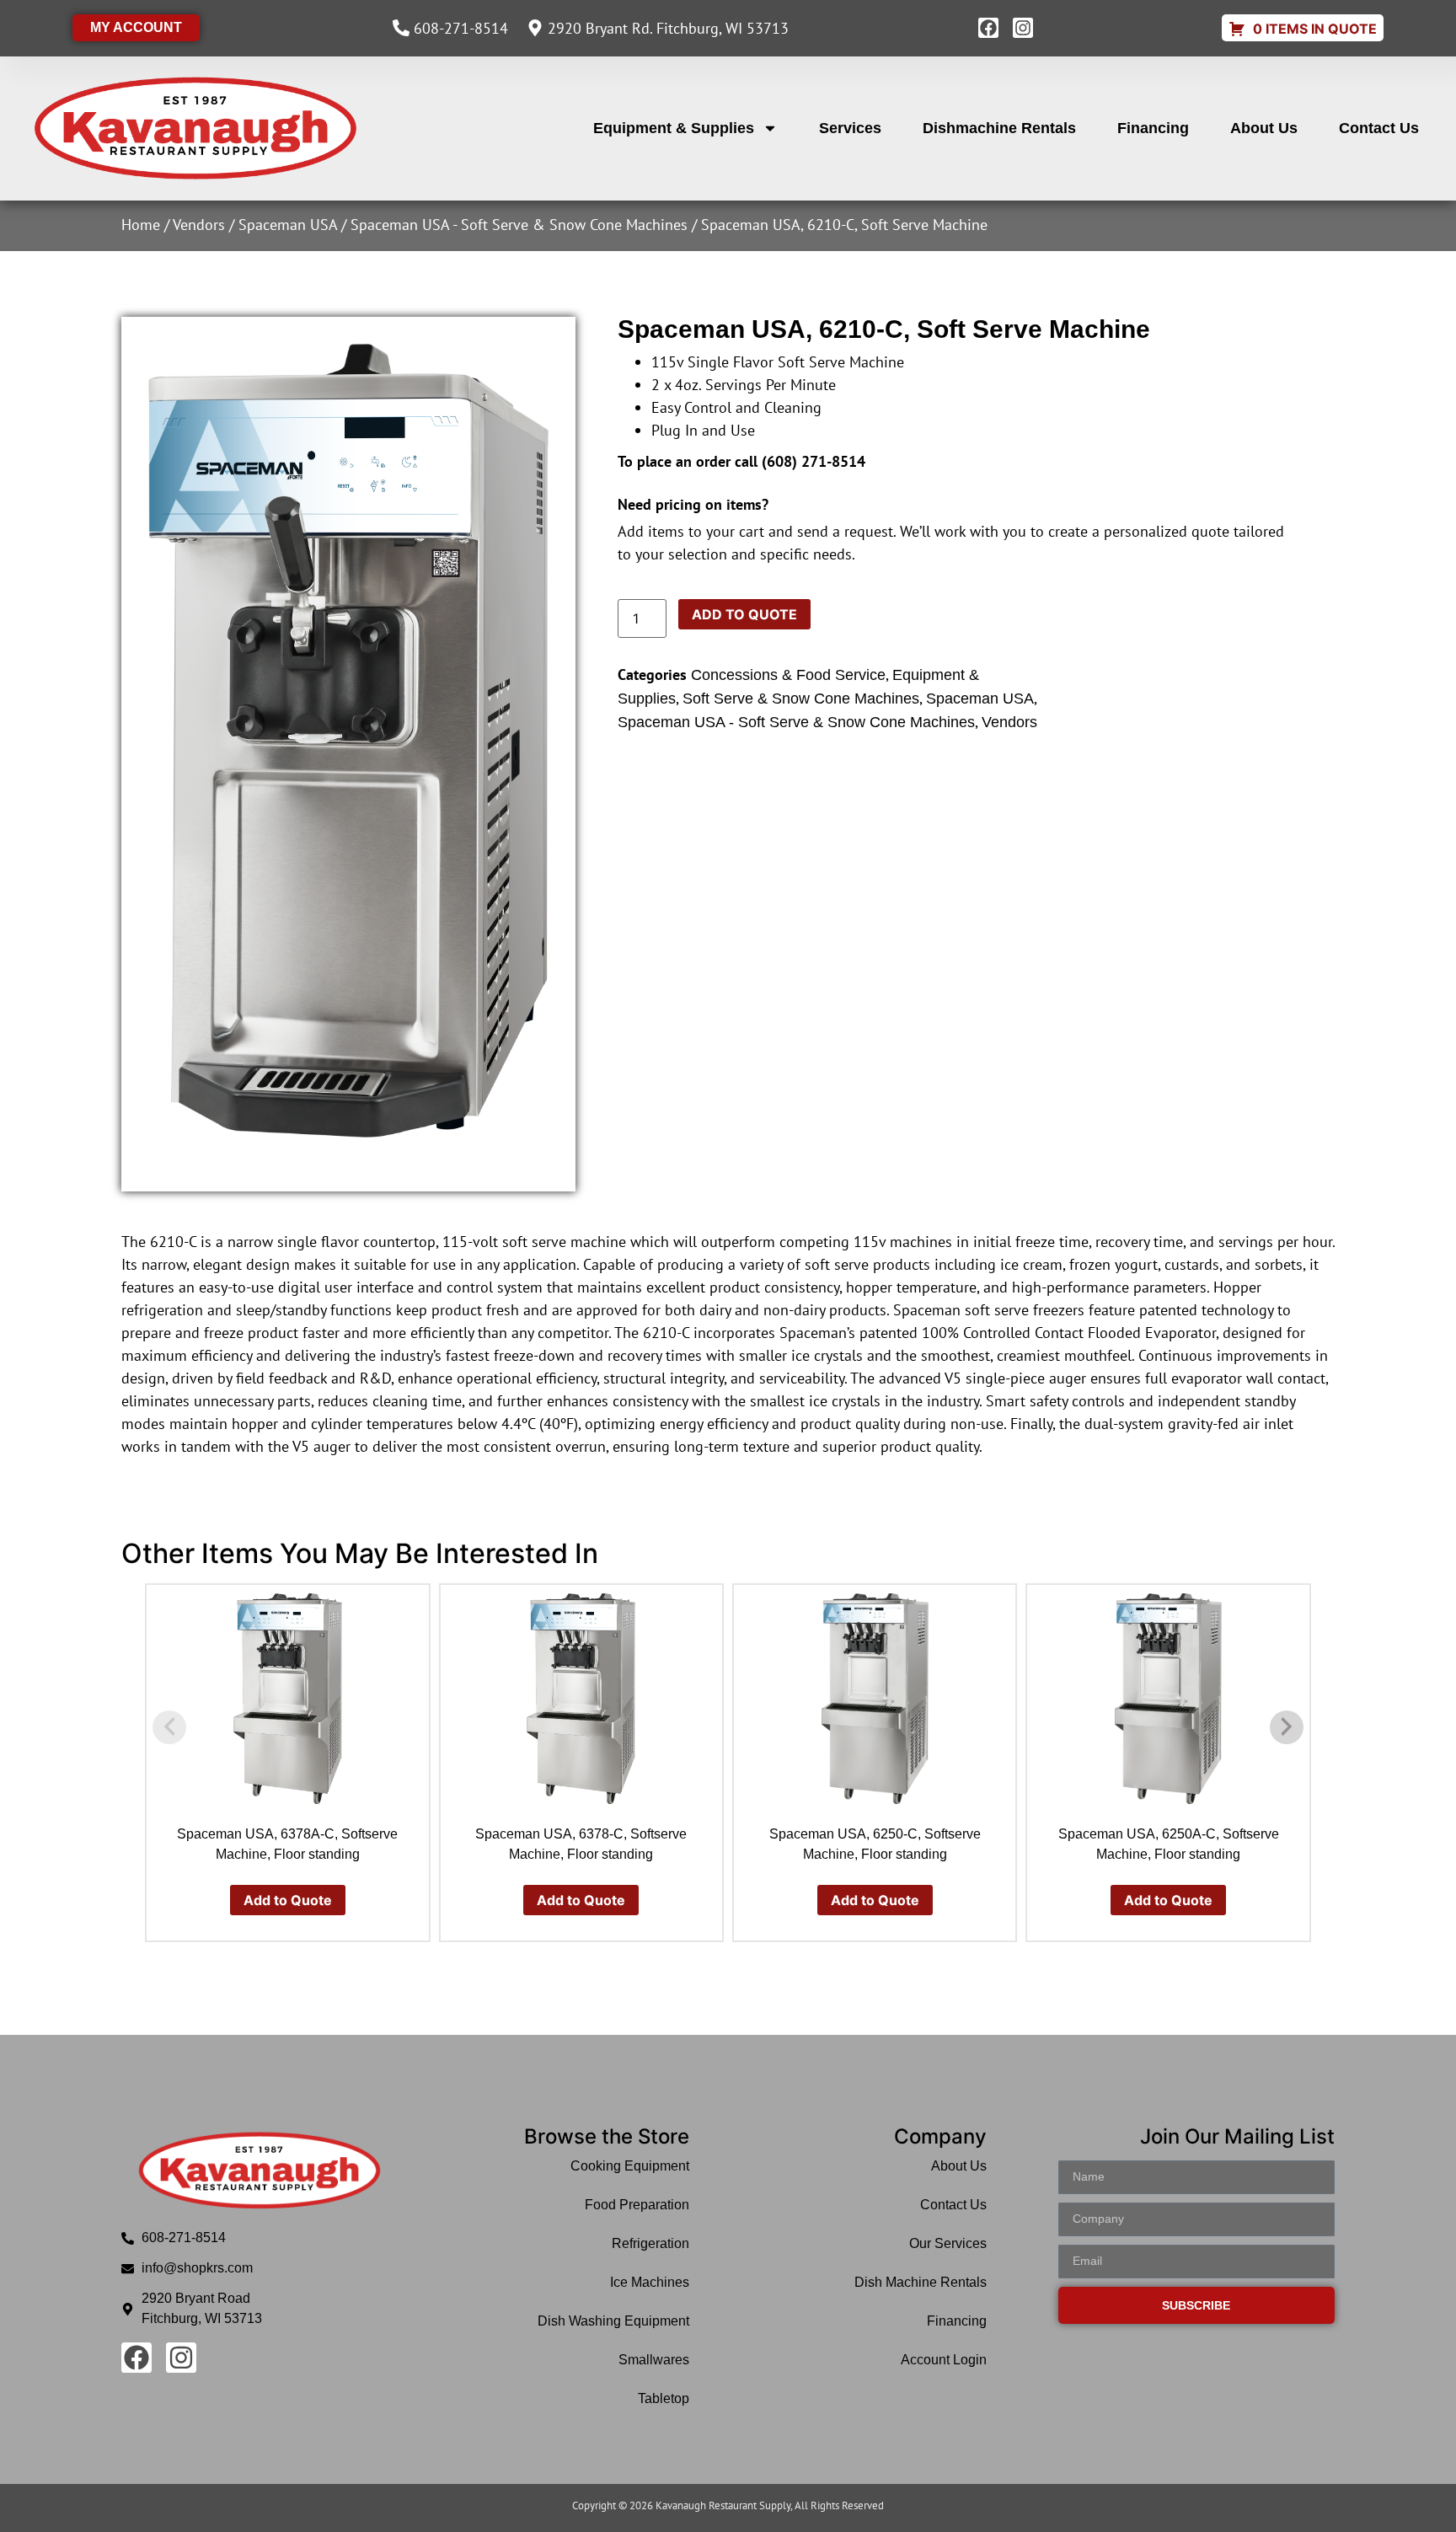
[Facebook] (988, 28)
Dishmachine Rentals (999, 128)
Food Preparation (637, 2205)
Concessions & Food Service (788, 675)
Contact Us (1379, 128)
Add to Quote (744, 614)
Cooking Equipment (630, 2166)
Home (141, 225)
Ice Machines (650, 2282)
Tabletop (664, 2398)
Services (850, 128)
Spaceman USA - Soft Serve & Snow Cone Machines (519, 225)
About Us (1264, 128)
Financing (1153, 128)
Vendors (199, 225)
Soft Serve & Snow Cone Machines (801, 699)
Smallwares (654, 2360)
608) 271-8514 (816, 461)
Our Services (947, 2243)
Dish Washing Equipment (613, 2321)
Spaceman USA (288, 225)
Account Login (943, 2360)
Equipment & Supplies (674, 128)
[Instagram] (1023, 28)
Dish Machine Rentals (920, 2282)
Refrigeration (650, 2243)
